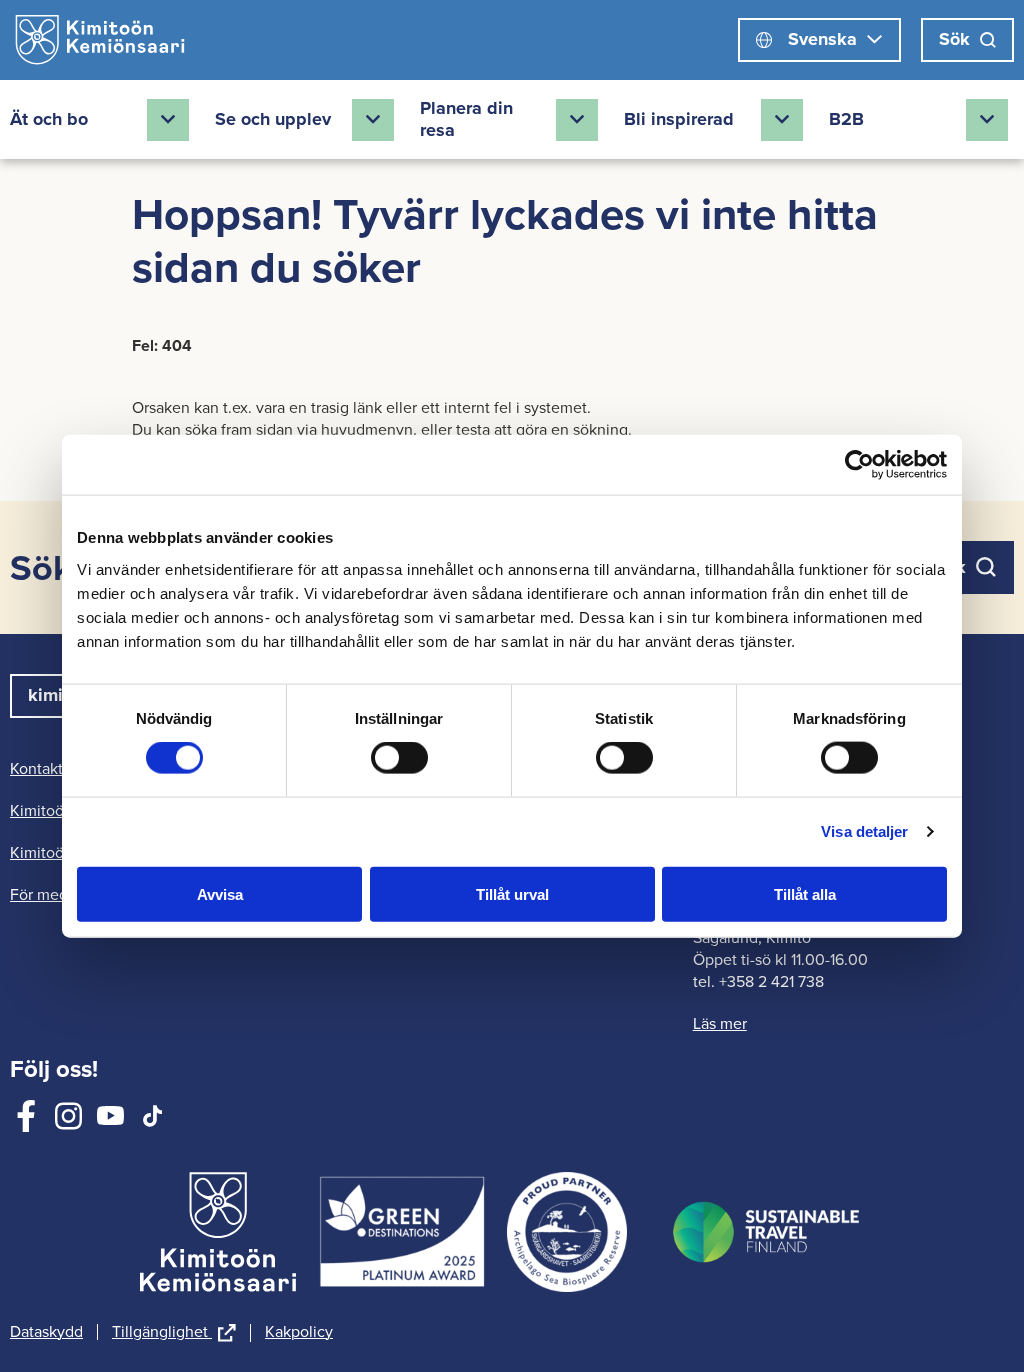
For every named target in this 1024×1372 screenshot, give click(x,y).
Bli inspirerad (679, 119)
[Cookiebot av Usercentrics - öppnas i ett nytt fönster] (859, 465)
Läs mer (720, 1023)
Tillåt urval (512, 893)
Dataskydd (46, 1332)
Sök (954, 39)
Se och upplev (273, 119)
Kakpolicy (299, 1332)
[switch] (399, 758)
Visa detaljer (864, 831)
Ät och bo (49, 119)
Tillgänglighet (174, 1333)
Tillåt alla (805, 893)
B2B (846, 119)
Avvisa (220, 893)
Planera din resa (466, 119)
